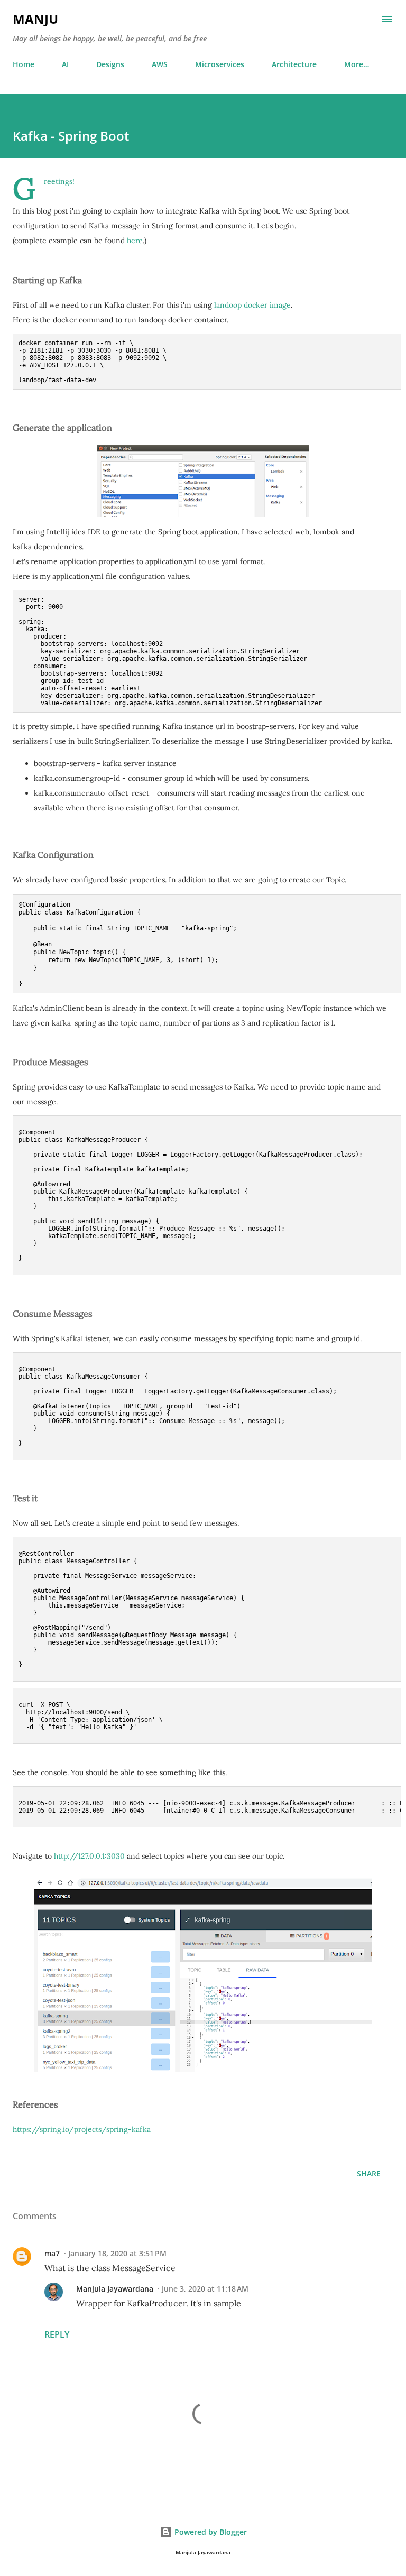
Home (24, 64)
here (135, 241)
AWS (160, 64)
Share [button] (369, 2173)
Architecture (294, 64)
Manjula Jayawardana (115, 2289)
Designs (110, 64)
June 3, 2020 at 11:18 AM (205, 2289)
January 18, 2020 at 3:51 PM (117, 2253)
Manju (35, 19)
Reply (57, 2334)
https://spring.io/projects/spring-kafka (82, 2129)
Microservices (220, 64)
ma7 (52, 2253)
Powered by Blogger (210, 2532)
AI (65, 64)
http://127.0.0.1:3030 (89, 1856)
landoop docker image (252, 305)
